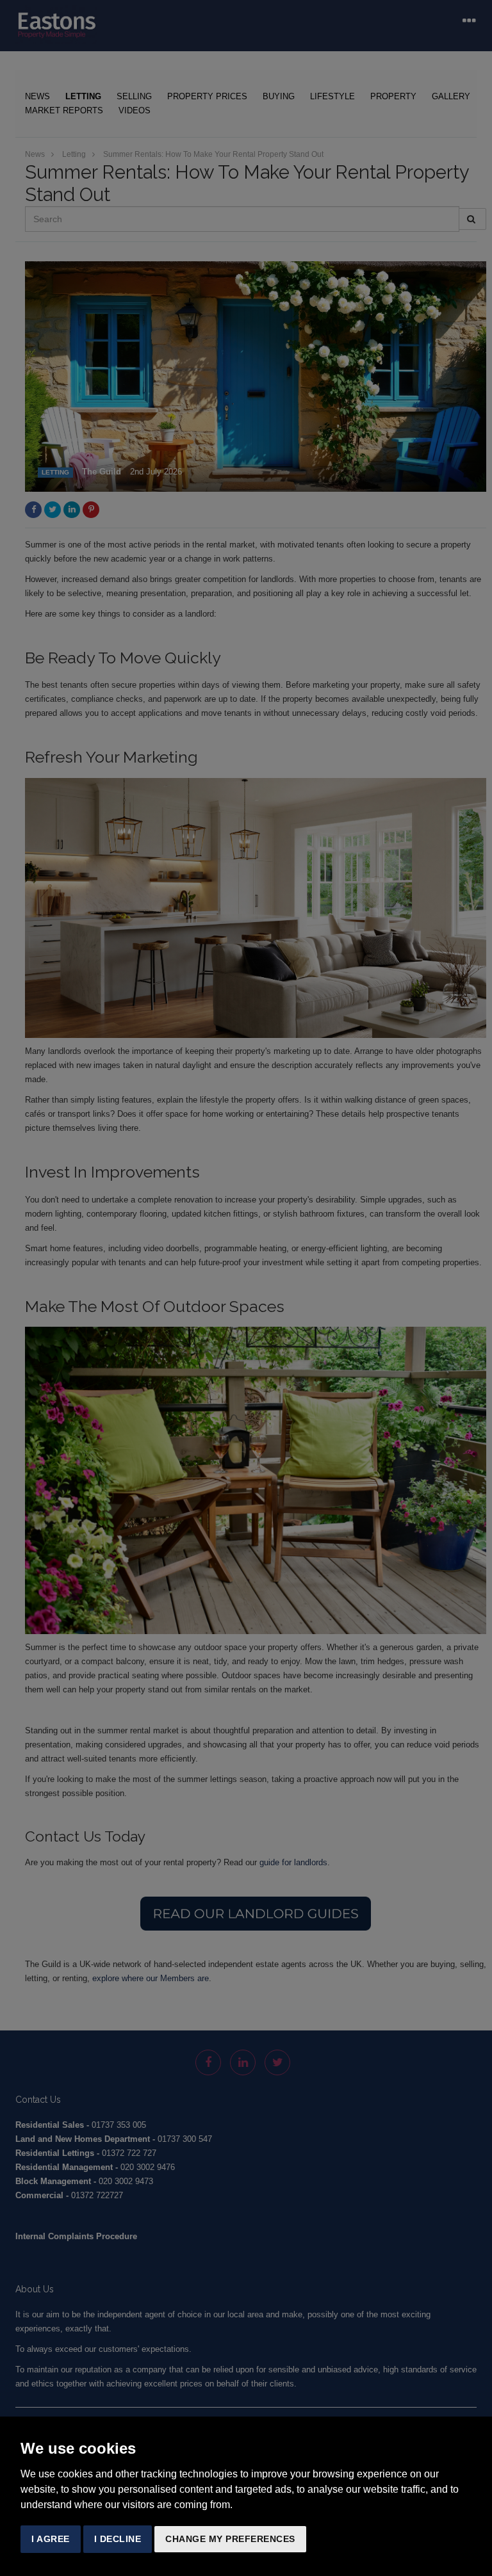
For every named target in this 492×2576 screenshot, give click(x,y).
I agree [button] (51, 2539)
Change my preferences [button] (230, 2539)
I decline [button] (118, 2539)
